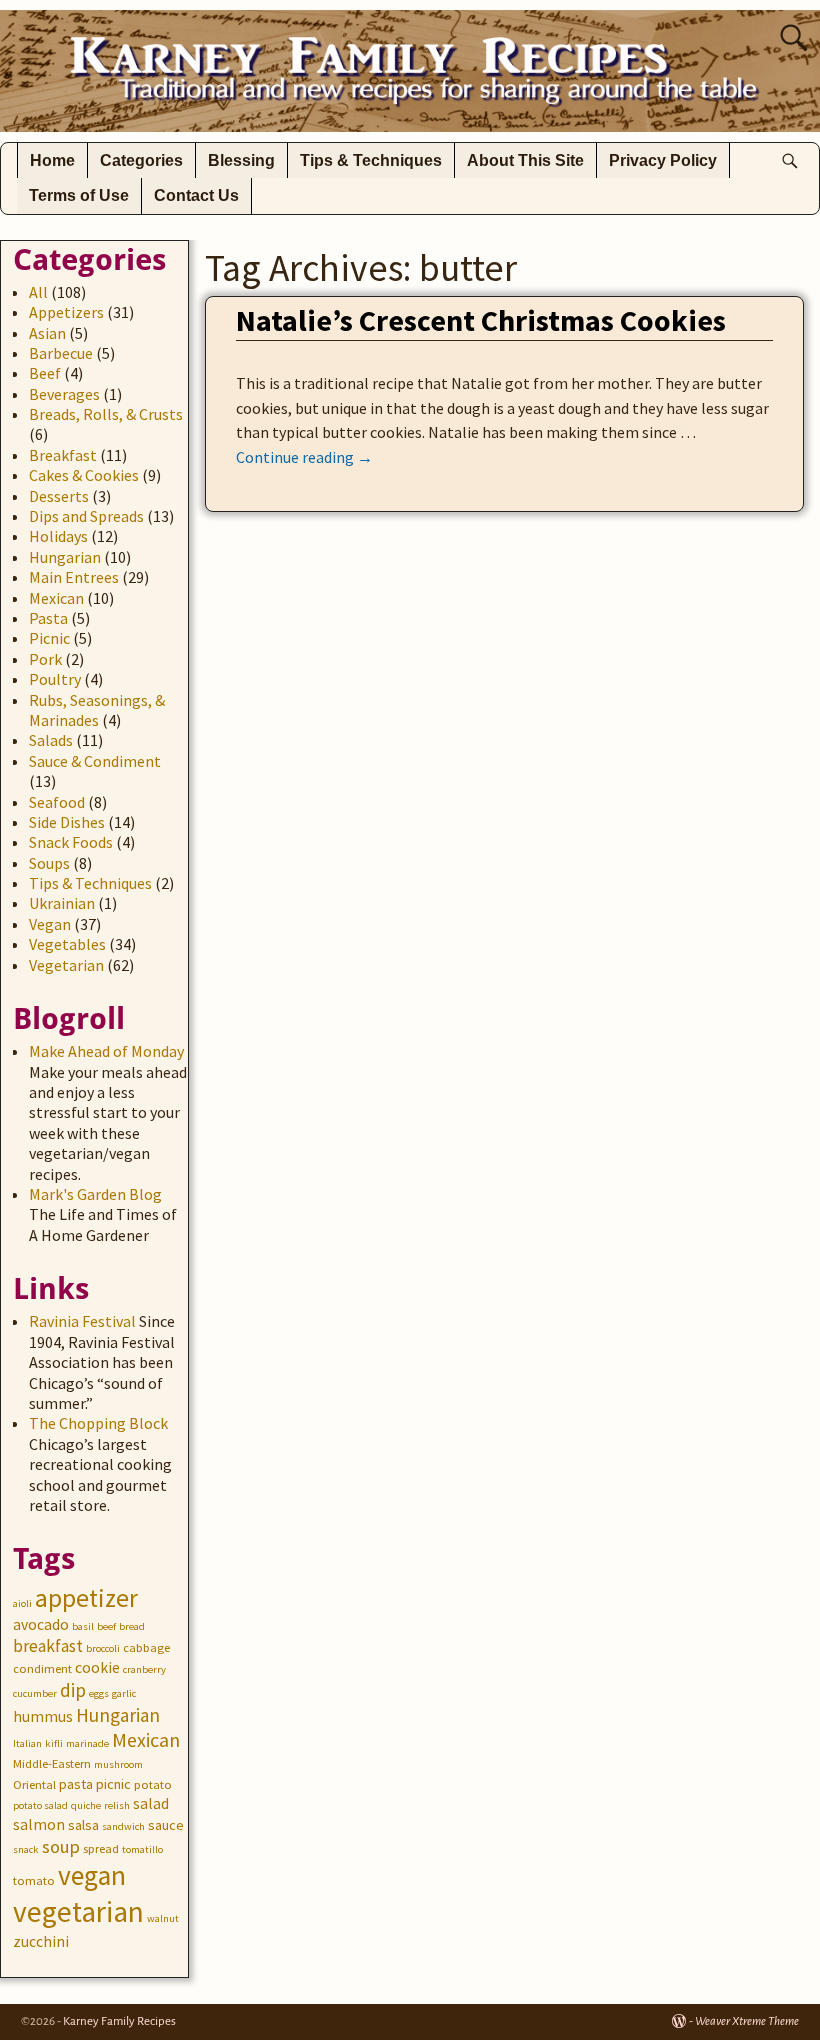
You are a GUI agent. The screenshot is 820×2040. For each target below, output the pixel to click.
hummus (43, 1716)
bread (132, 1626)
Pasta (48, 618)
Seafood (57, 802)
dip (73, 1690)
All (38, 292)
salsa (83, 1825)
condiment (42, 1668)
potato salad (40, 1805)
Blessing (241, 160)
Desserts (59, 496)
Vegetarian (66, 965)
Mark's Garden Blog (95, 1194)
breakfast (48, 1646)
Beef (45, 373)
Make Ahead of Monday (106, 1051)
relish (117, 1805)
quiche (86, 1805)
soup (61, 1846)
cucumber (35, 1693)
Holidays (58, 536)
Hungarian (65, 557)
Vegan (50, 924)
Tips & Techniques (371, 160)
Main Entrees (74, 577)
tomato (34, 1880)
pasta (76, 1784)
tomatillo (142, 1849)
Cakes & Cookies (84, 475)
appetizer (86, 1598)
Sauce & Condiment (95, 761)
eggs (99, 1693)
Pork (45, 659)
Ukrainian (62, 903)
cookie (97, 1667)
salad (151, 1803)
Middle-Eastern (52, 1763)
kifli (54, 1743)
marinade (87, 1743)
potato (153, 1784)
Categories (141, 160)
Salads (51, 740)
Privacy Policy (663, 160)
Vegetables (67, 944)
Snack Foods (71, 842)
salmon (39, 1824)
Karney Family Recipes (119, 2021)
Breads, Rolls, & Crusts (106, 414)
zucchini (41, 1941)
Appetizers (66, 312)
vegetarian (78, 1911)
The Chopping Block (98, 1423)
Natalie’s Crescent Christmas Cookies (481, 320)
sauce (166, 1825)
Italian (27, 1743)
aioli (22, 1603)
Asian (47, 333)
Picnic (49, 638)
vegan (92, 1875)
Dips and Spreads (86, 516)
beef (106, 1626)
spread (101, 1848)
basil (83, 1626)
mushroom (118, 1764)
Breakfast (63, 455)
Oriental (34, 1784)
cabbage (146, 1647)
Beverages (64, 394)
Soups (49, 863)
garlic (124, 1693)
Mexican (56, 598)
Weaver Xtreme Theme (747, 2021)
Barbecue (61, 353)
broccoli (103, 1648)
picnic (113, 1784)
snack (26, 1849)
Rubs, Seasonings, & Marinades (97, 710)
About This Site (525, 160)
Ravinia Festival (82, 1321)
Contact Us (196, 195)
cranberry (144, 1669)
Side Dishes (67, 822)
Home (52, 160)
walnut (163, 1918)
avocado (41, 1624)
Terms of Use (79, 195)
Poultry (55, 679)
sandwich (123, 1826)
